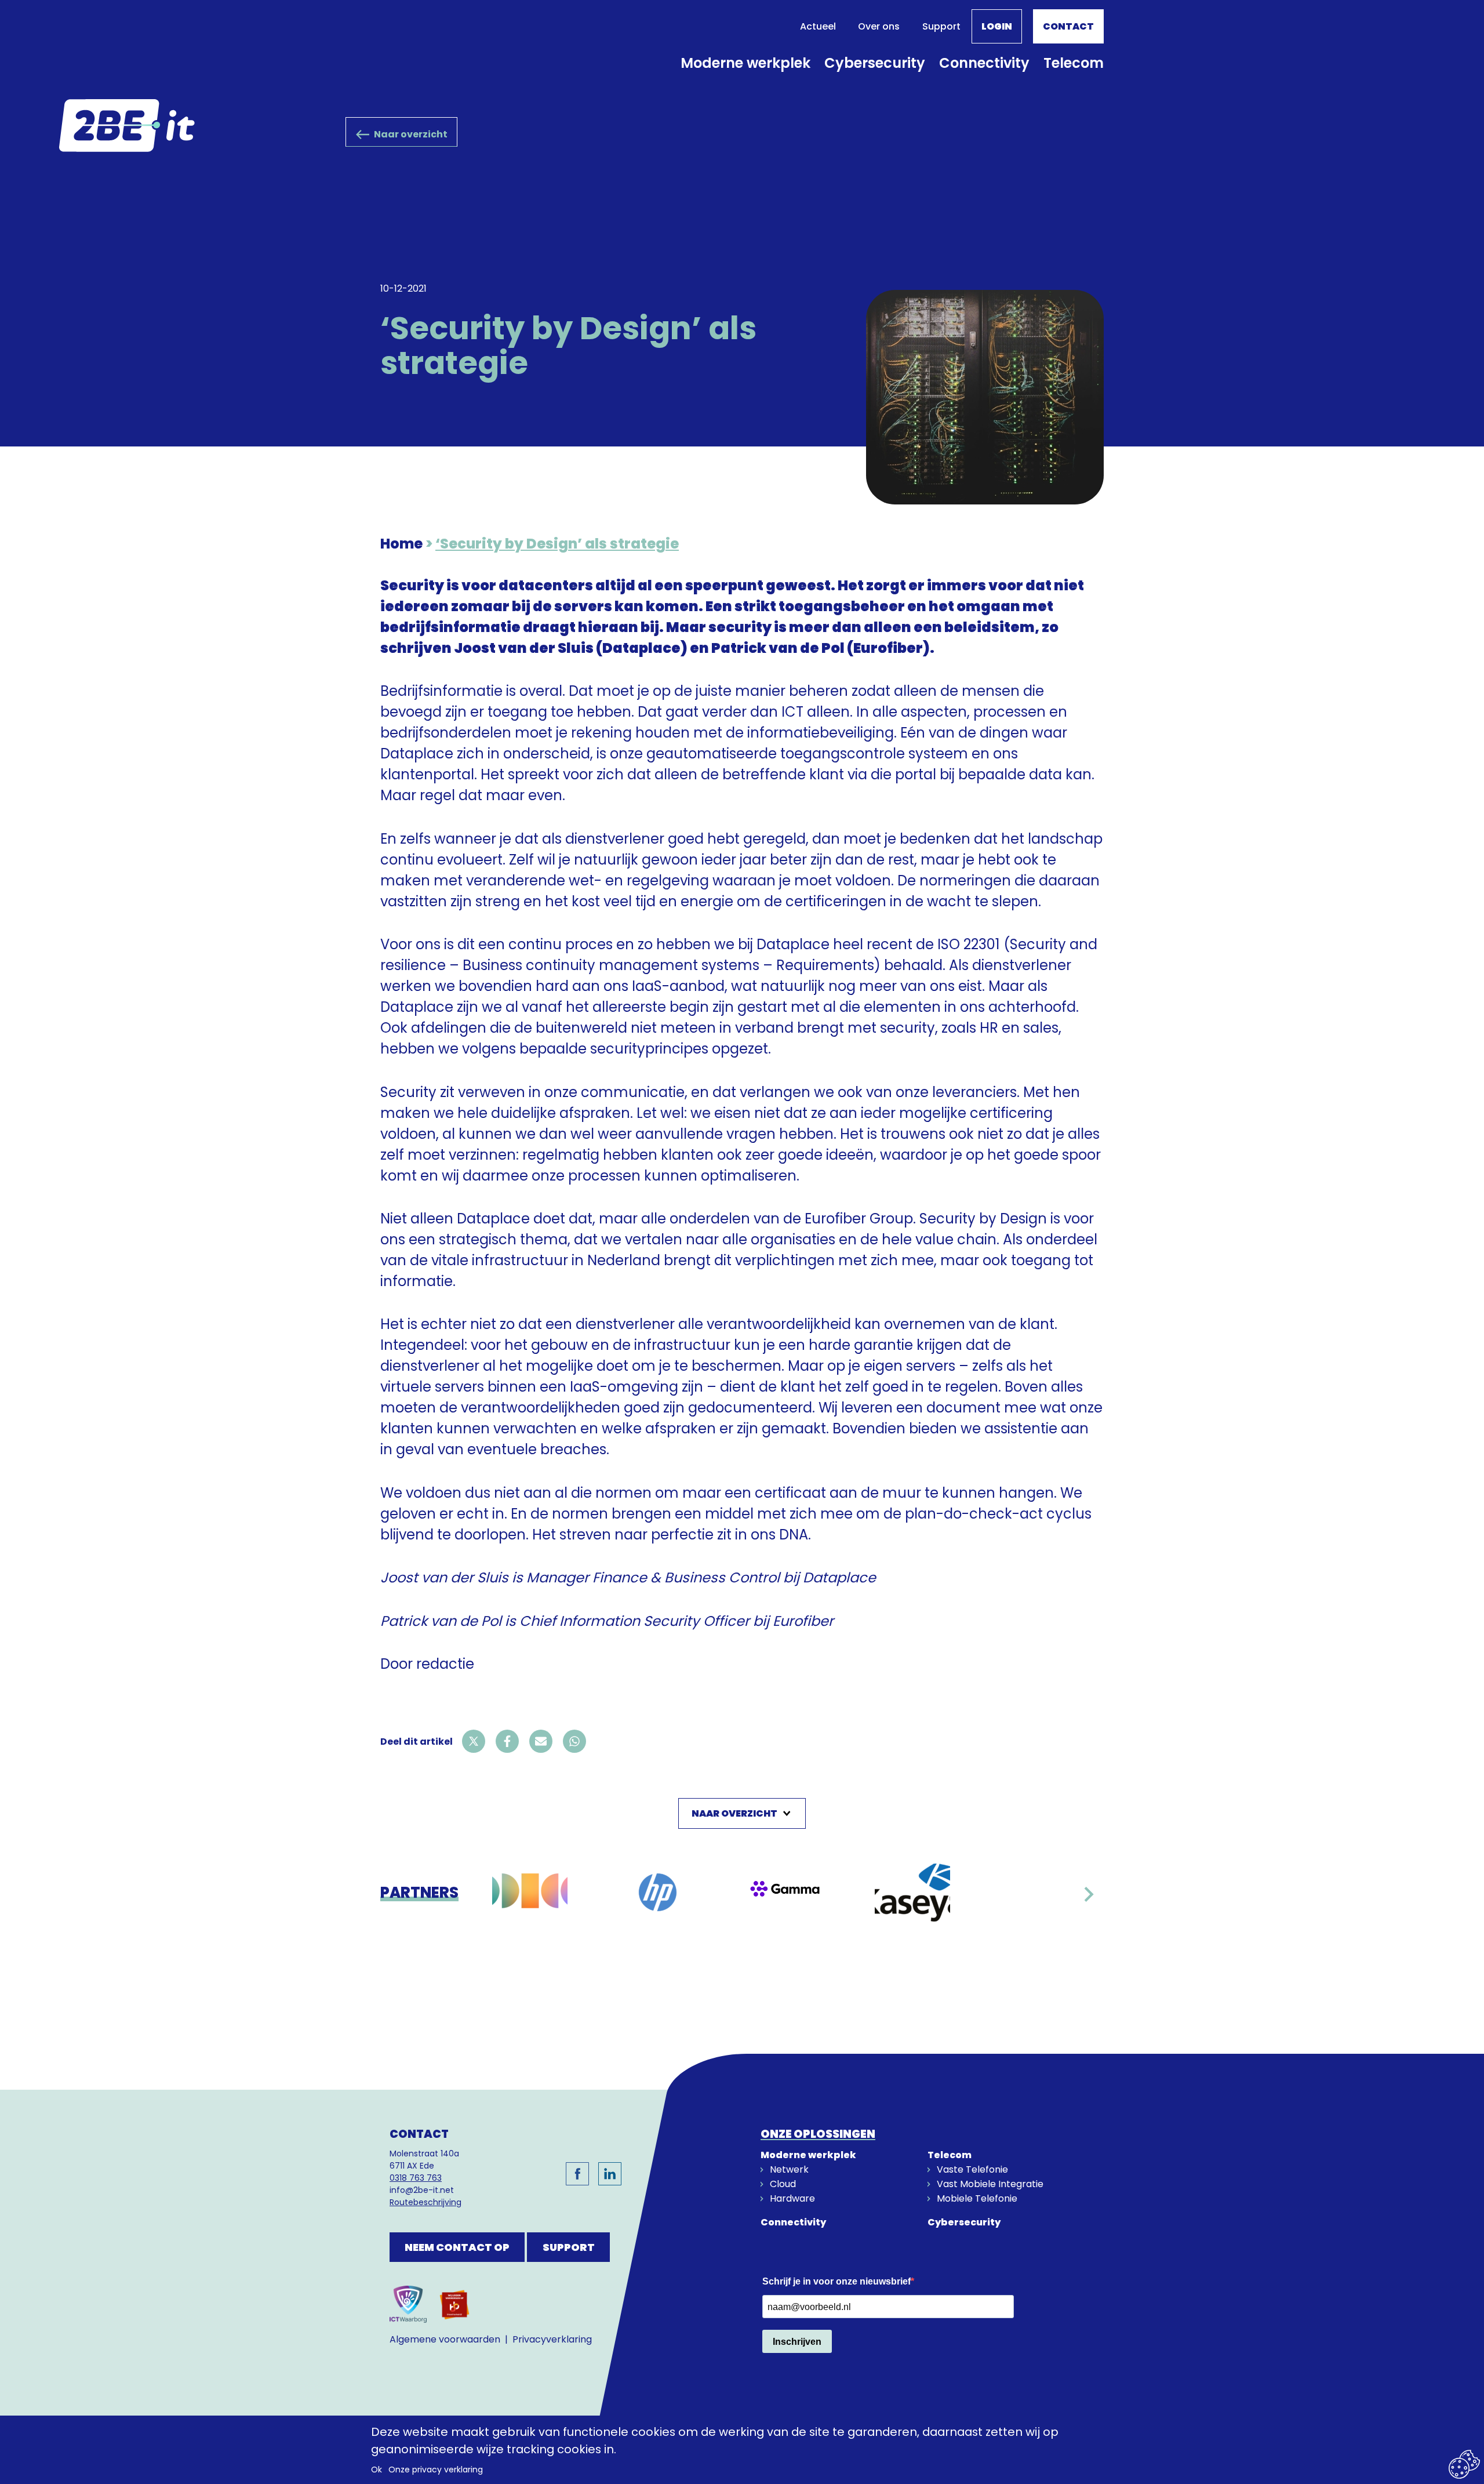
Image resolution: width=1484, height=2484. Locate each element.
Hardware (792, 2198)
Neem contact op (457, 2247)
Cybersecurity (875, 63)
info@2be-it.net (422, 2190)
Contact (1068, 26)
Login (997, 26)
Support (941, 26)
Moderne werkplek (745, 63)
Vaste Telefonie (972, 2169)
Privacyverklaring (552, 2339)
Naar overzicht (411, 134)
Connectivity (984, 63)
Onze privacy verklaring (436, 2470)
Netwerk (789, 2169)
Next (1089, 1900)
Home (401, 544)
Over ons (879, 26)
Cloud (783, 2184)
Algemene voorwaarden (445, 2339)
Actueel (818, 26)
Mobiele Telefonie (977, 2198)
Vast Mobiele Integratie (990, 2184)
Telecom (1074, 63)
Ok (377, 2470)
